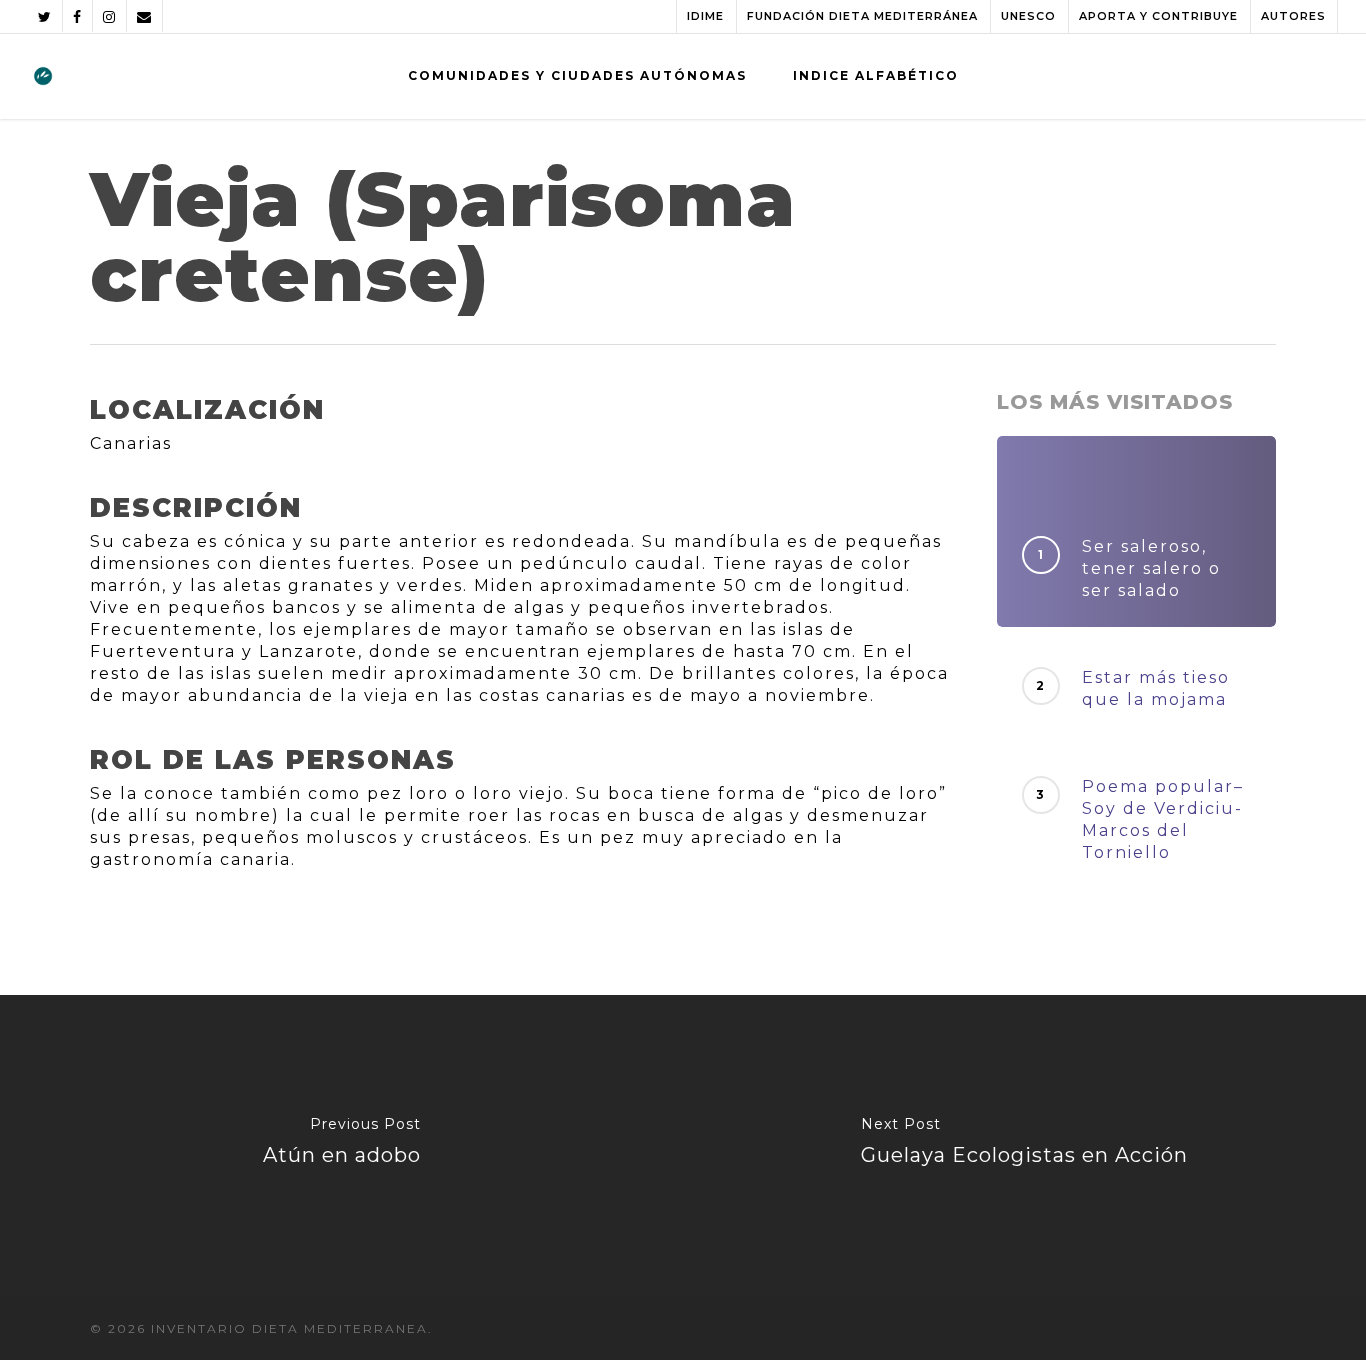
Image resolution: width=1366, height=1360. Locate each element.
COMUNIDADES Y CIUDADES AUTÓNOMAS (577, 75)
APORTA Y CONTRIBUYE (1158, 16)
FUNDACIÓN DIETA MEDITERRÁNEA (862, 16)
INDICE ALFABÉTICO (876, 75)
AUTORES (1293, 16)
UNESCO (1028, 16)
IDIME (705, 16)
